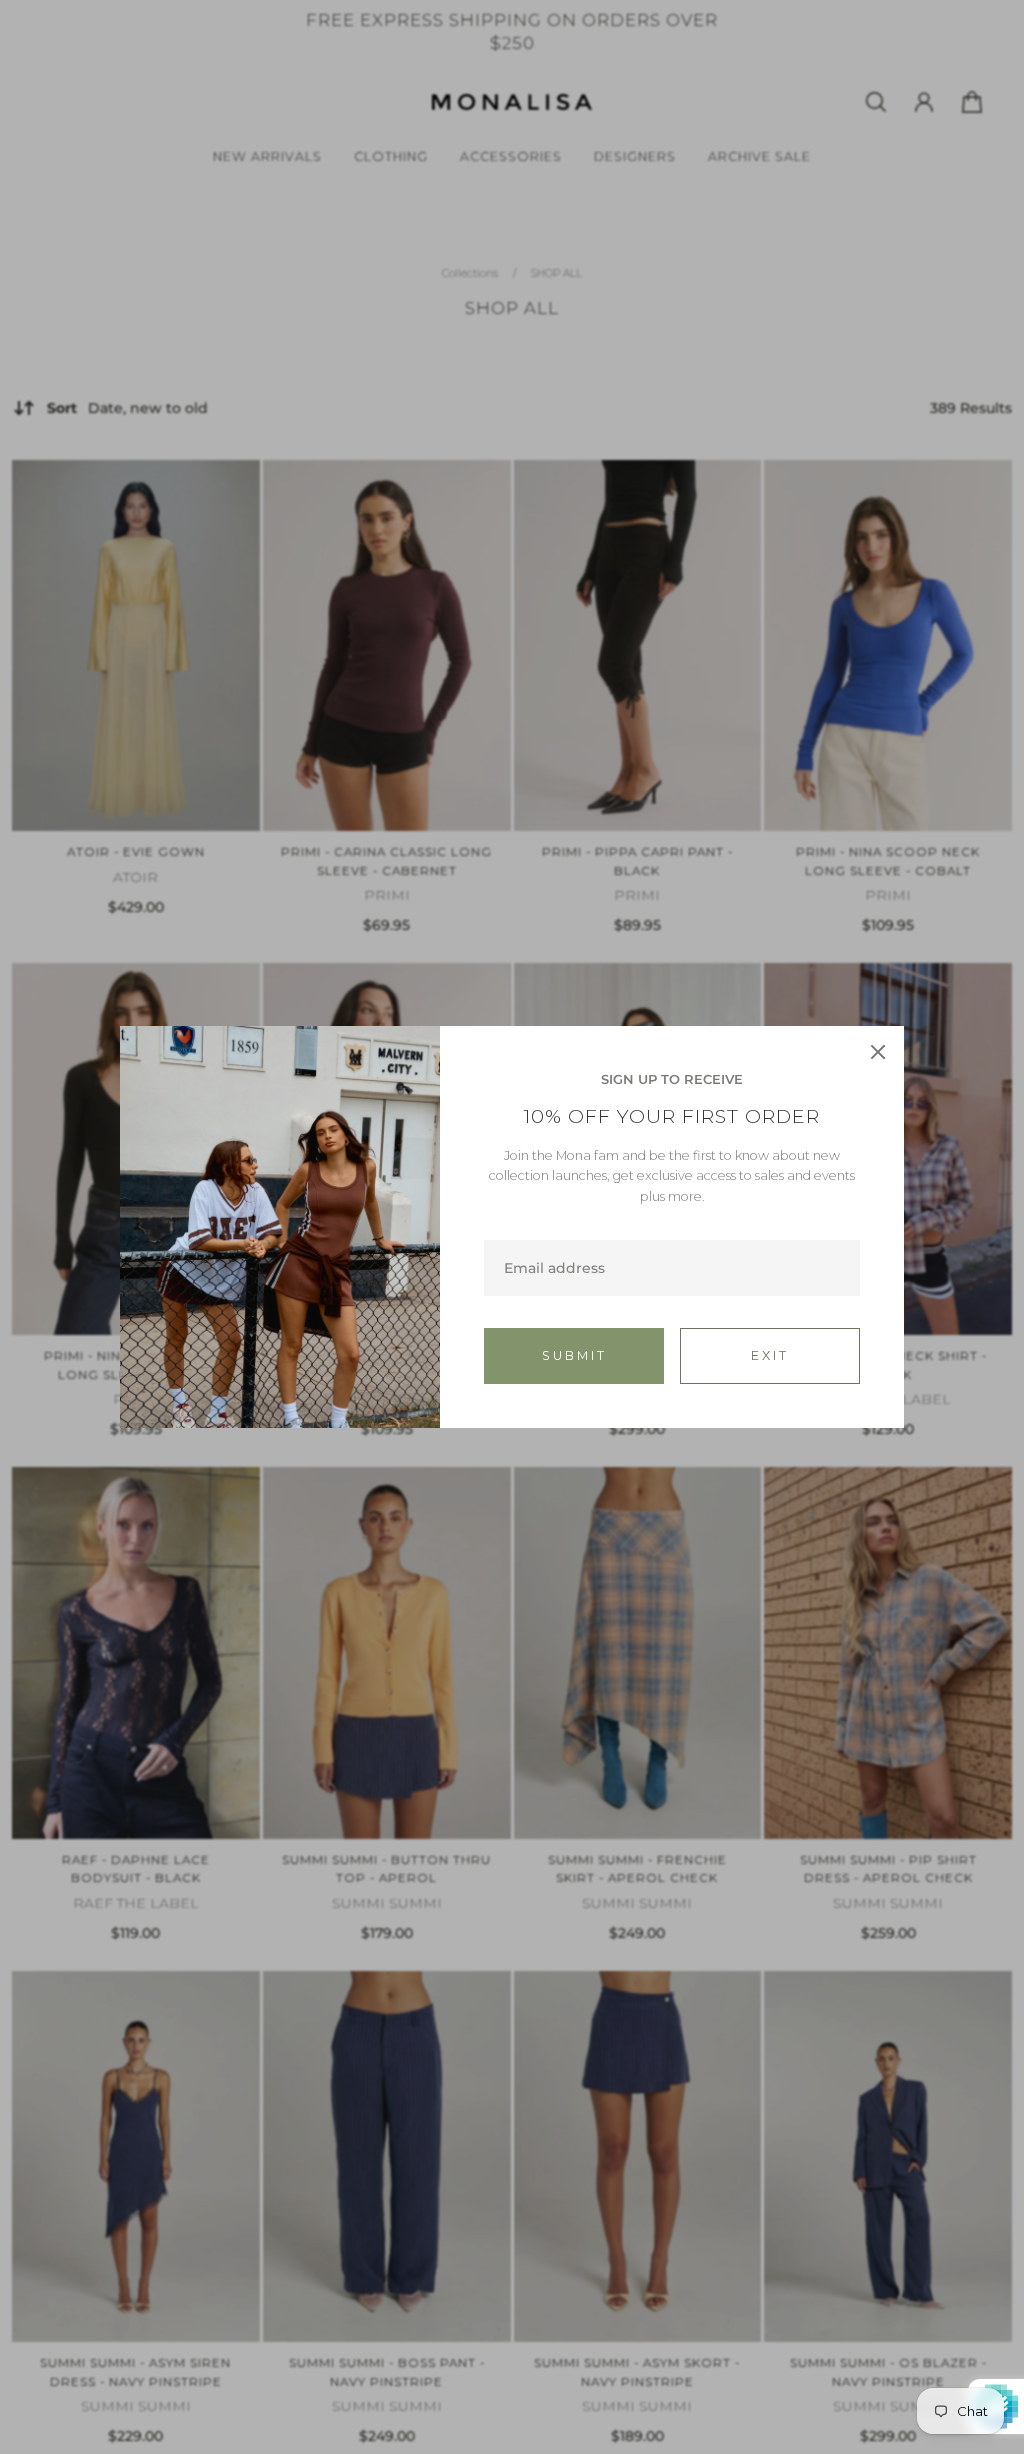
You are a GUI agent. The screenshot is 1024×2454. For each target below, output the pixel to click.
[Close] (878, 1052)
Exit (770, 1355)
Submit (574, 1355)
